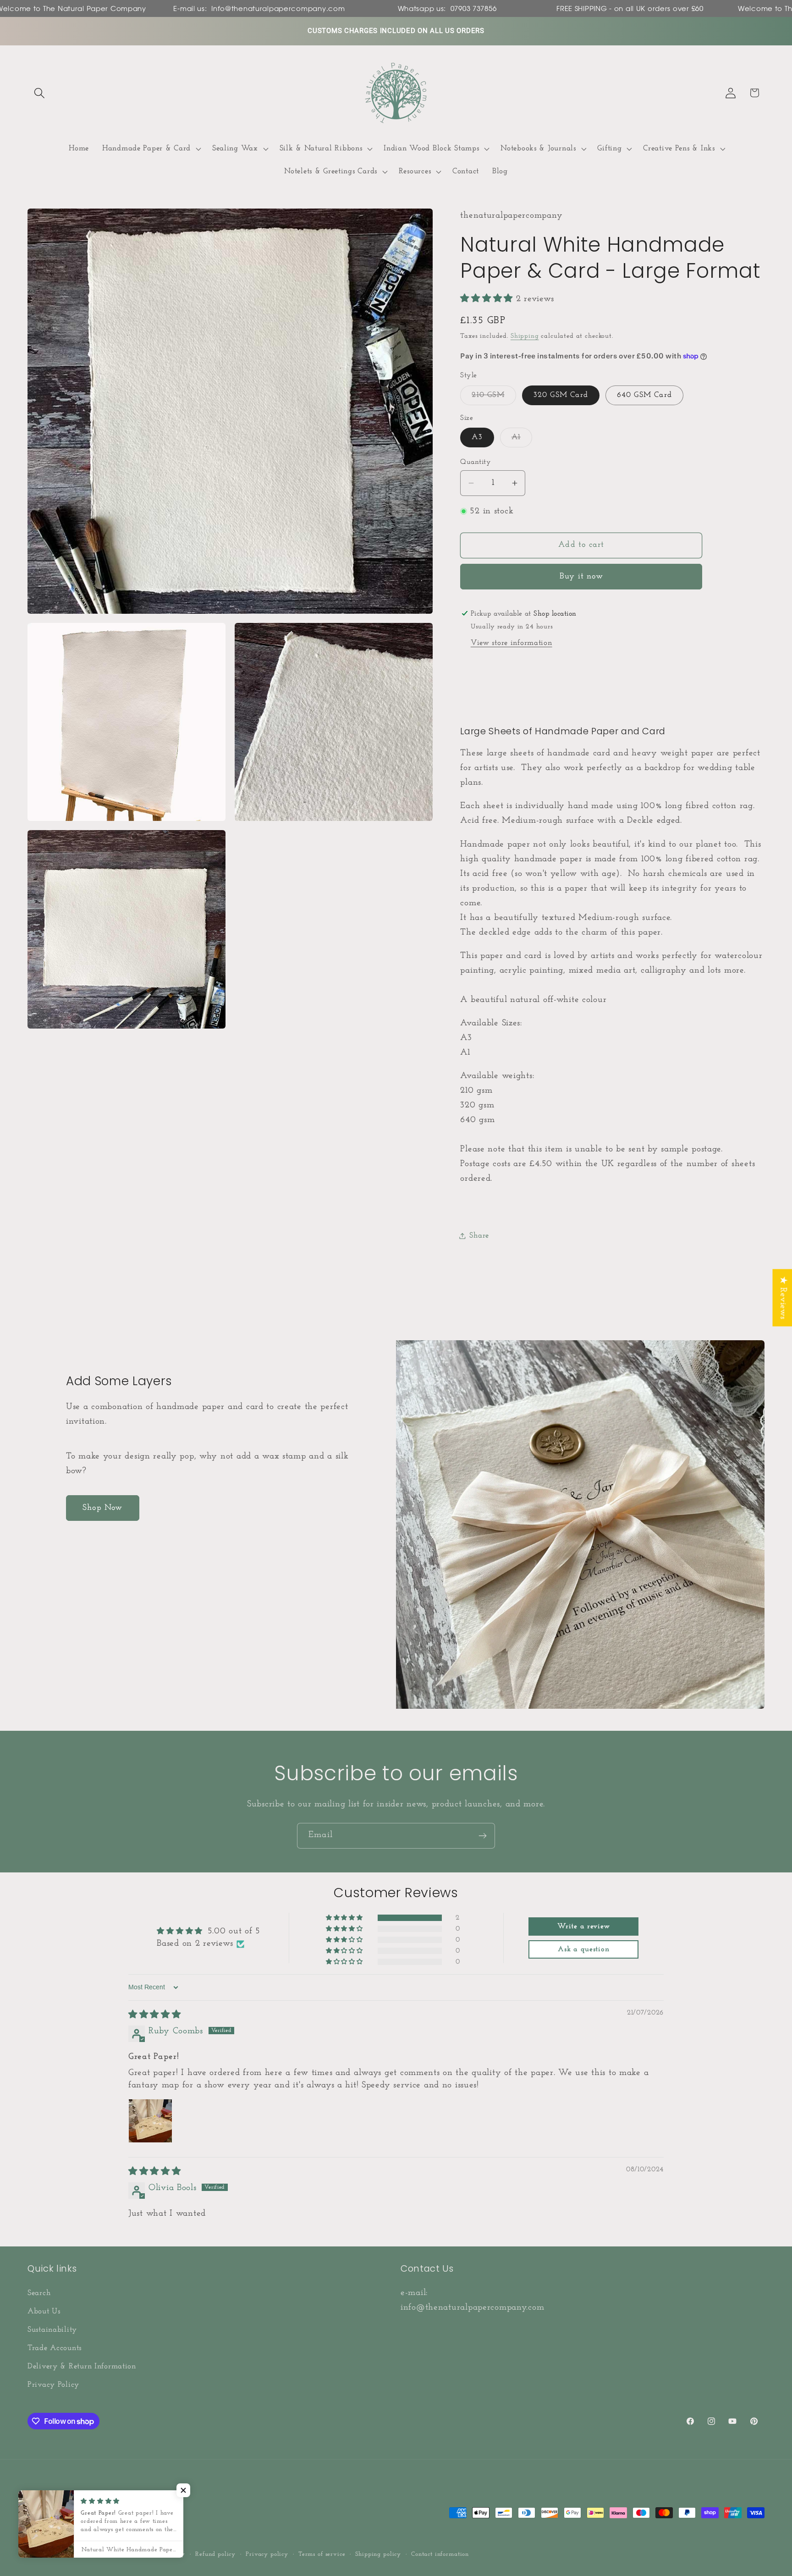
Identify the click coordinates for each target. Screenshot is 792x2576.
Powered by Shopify (157, 2554)
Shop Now (103, 1508)
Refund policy (215, 2554)
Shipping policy (378, 2554)
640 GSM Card (644, 395)
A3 (477, 437)
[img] (155, 2015)
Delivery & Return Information (82, 2366)
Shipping (525, 336)
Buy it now (581, 577)
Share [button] (479, 1236)
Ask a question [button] (583, 1950)
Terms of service (322, 2554)
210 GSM (494, 398)
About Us (44, 2311)
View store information (511, 643)
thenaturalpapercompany (90, 2554)
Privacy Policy (53, 2384)
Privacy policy (267, 2554)
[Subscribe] (482, 1836)
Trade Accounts (55, 2348)
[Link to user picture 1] (150, 2121)
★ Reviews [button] (783, 1298)
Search (39, 2293)
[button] (40, 93)
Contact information (440, 2554)
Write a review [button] (583, 1927)
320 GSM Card (561, 395)
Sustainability (52, 2329)
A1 (522, 440)
